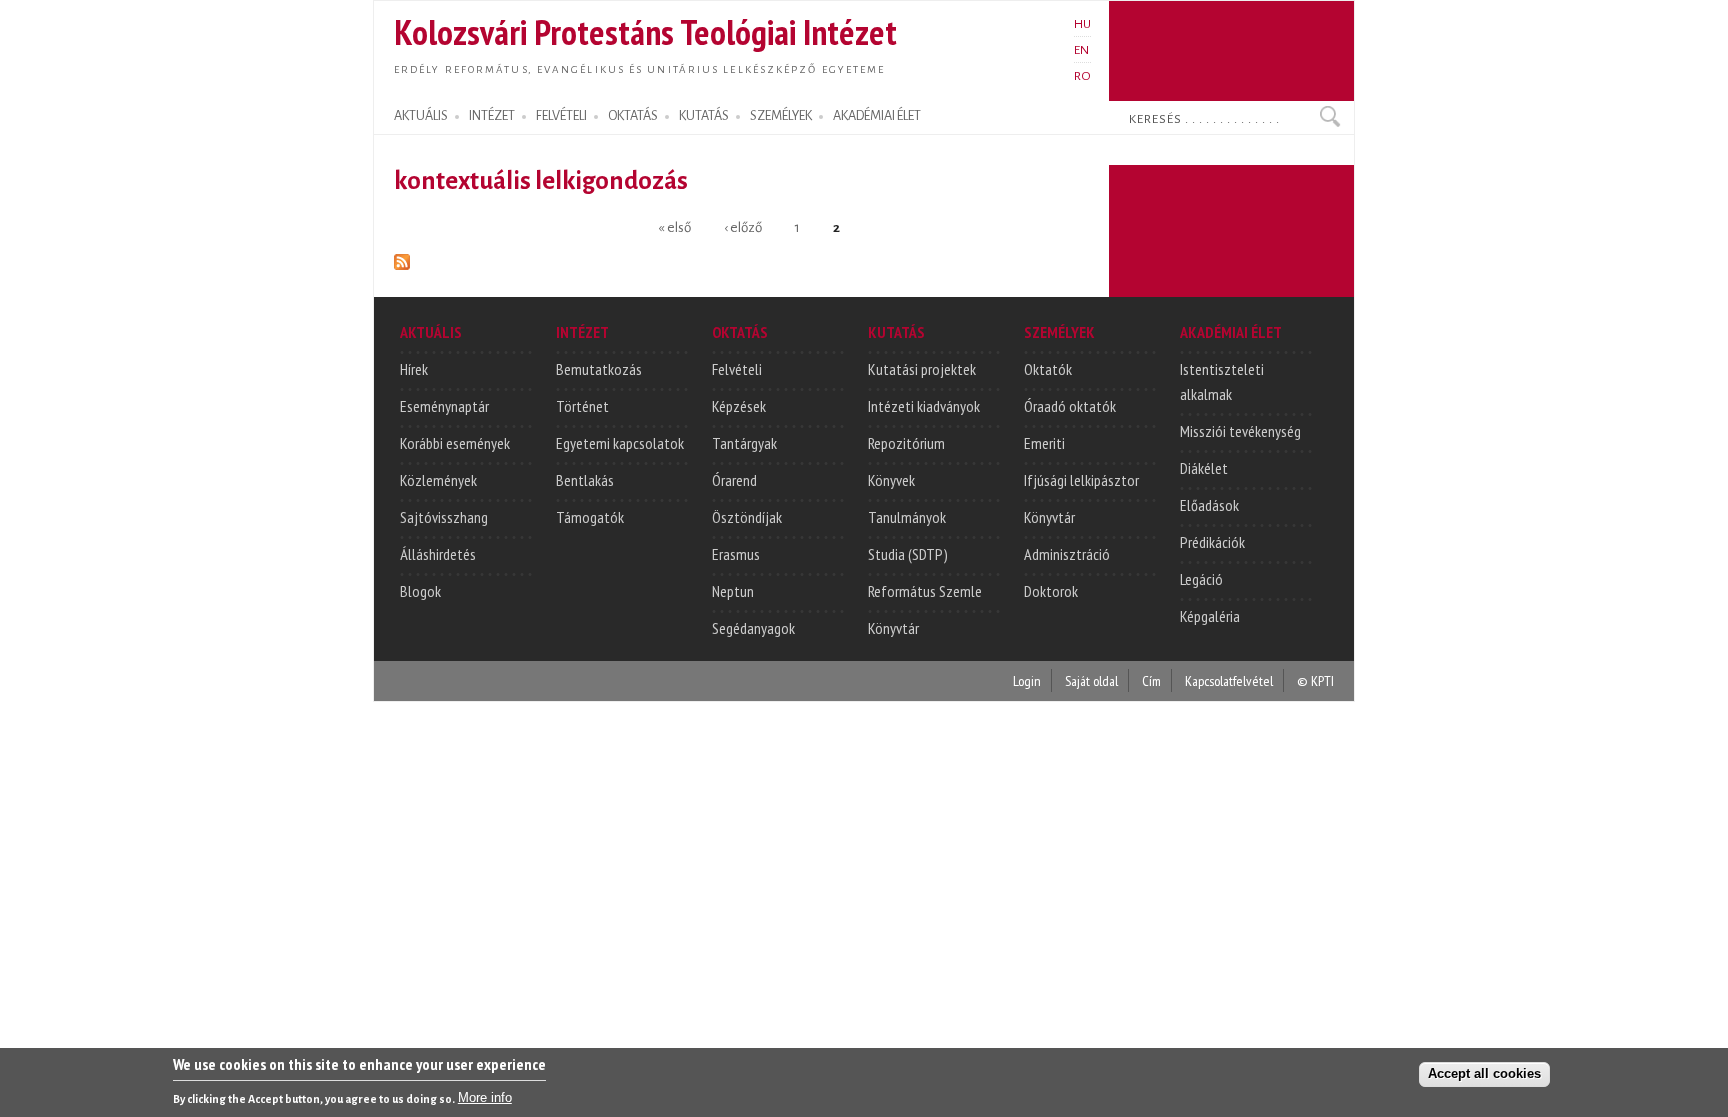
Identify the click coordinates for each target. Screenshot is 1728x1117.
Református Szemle (925, 591)
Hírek (414, 369)
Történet (582, 406)
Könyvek (891, 480)
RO (1082, 76)
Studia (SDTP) (908, 554)
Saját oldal (1091, 680)
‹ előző (743, 226)
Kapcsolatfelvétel (1229, 680)
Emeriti (1044, 443)
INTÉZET (492, 116)
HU (1082, 24)
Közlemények (438, 480)
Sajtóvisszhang (444, 517)
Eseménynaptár (444, 406)
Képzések (739, 406)
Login (1027, 680)
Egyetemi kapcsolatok (620, 443)
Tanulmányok (907, 517)
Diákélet (1204, 468)
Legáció (1201, 579)
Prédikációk (1212, 542)
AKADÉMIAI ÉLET (877, 116)
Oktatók (1048, 369)
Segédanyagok (753, 628)
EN (1081, 50)
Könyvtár (893, 628)
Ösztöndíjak (747, 517)
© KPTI (1315, 680)
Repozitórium (906, 443)
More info (485, 1097)
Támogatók (590, 517)
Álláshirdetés (438, 554)
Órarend (734, 480)
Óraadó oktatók (1070, 406)
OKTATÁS (633, 116)
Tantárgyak (744, 443)
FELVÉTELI (561, 116)
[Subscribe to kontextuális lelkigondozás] (402, 258)
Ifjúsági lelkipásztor (1081, 480)
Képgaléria (1210, 616)
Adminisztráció (1067, 554)
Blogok (420, 591)
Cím (1151, 680)
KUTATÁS (704, 116)
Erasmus (736, 554)
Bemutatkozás (599, 369)
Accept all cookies (1484, 1073)
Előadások (1209, 505)
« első (674, 226)
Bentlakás (585, 480)
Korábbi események (455, 443)
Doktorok (1051, 591)
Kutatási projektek (922, 369)
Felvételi (737, 369)
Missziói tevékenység (1240, 431)
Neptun (733, 591)
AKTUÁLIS (421, 116)
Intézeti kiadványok (924, 406)
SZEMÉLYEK (781, 116)
